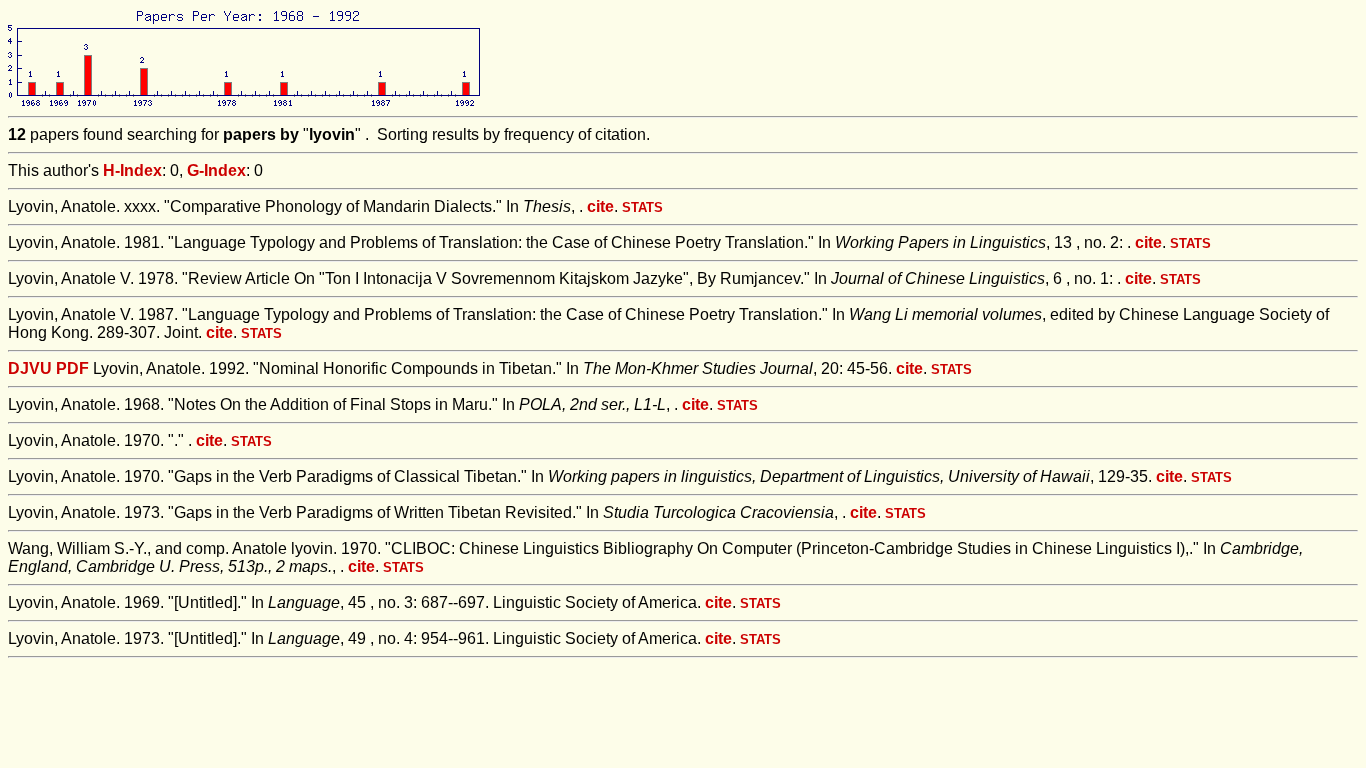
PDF (72, 368)
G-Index (216, 170)
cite (600, 206)
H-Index (132, 170)
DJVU (30, 368)
